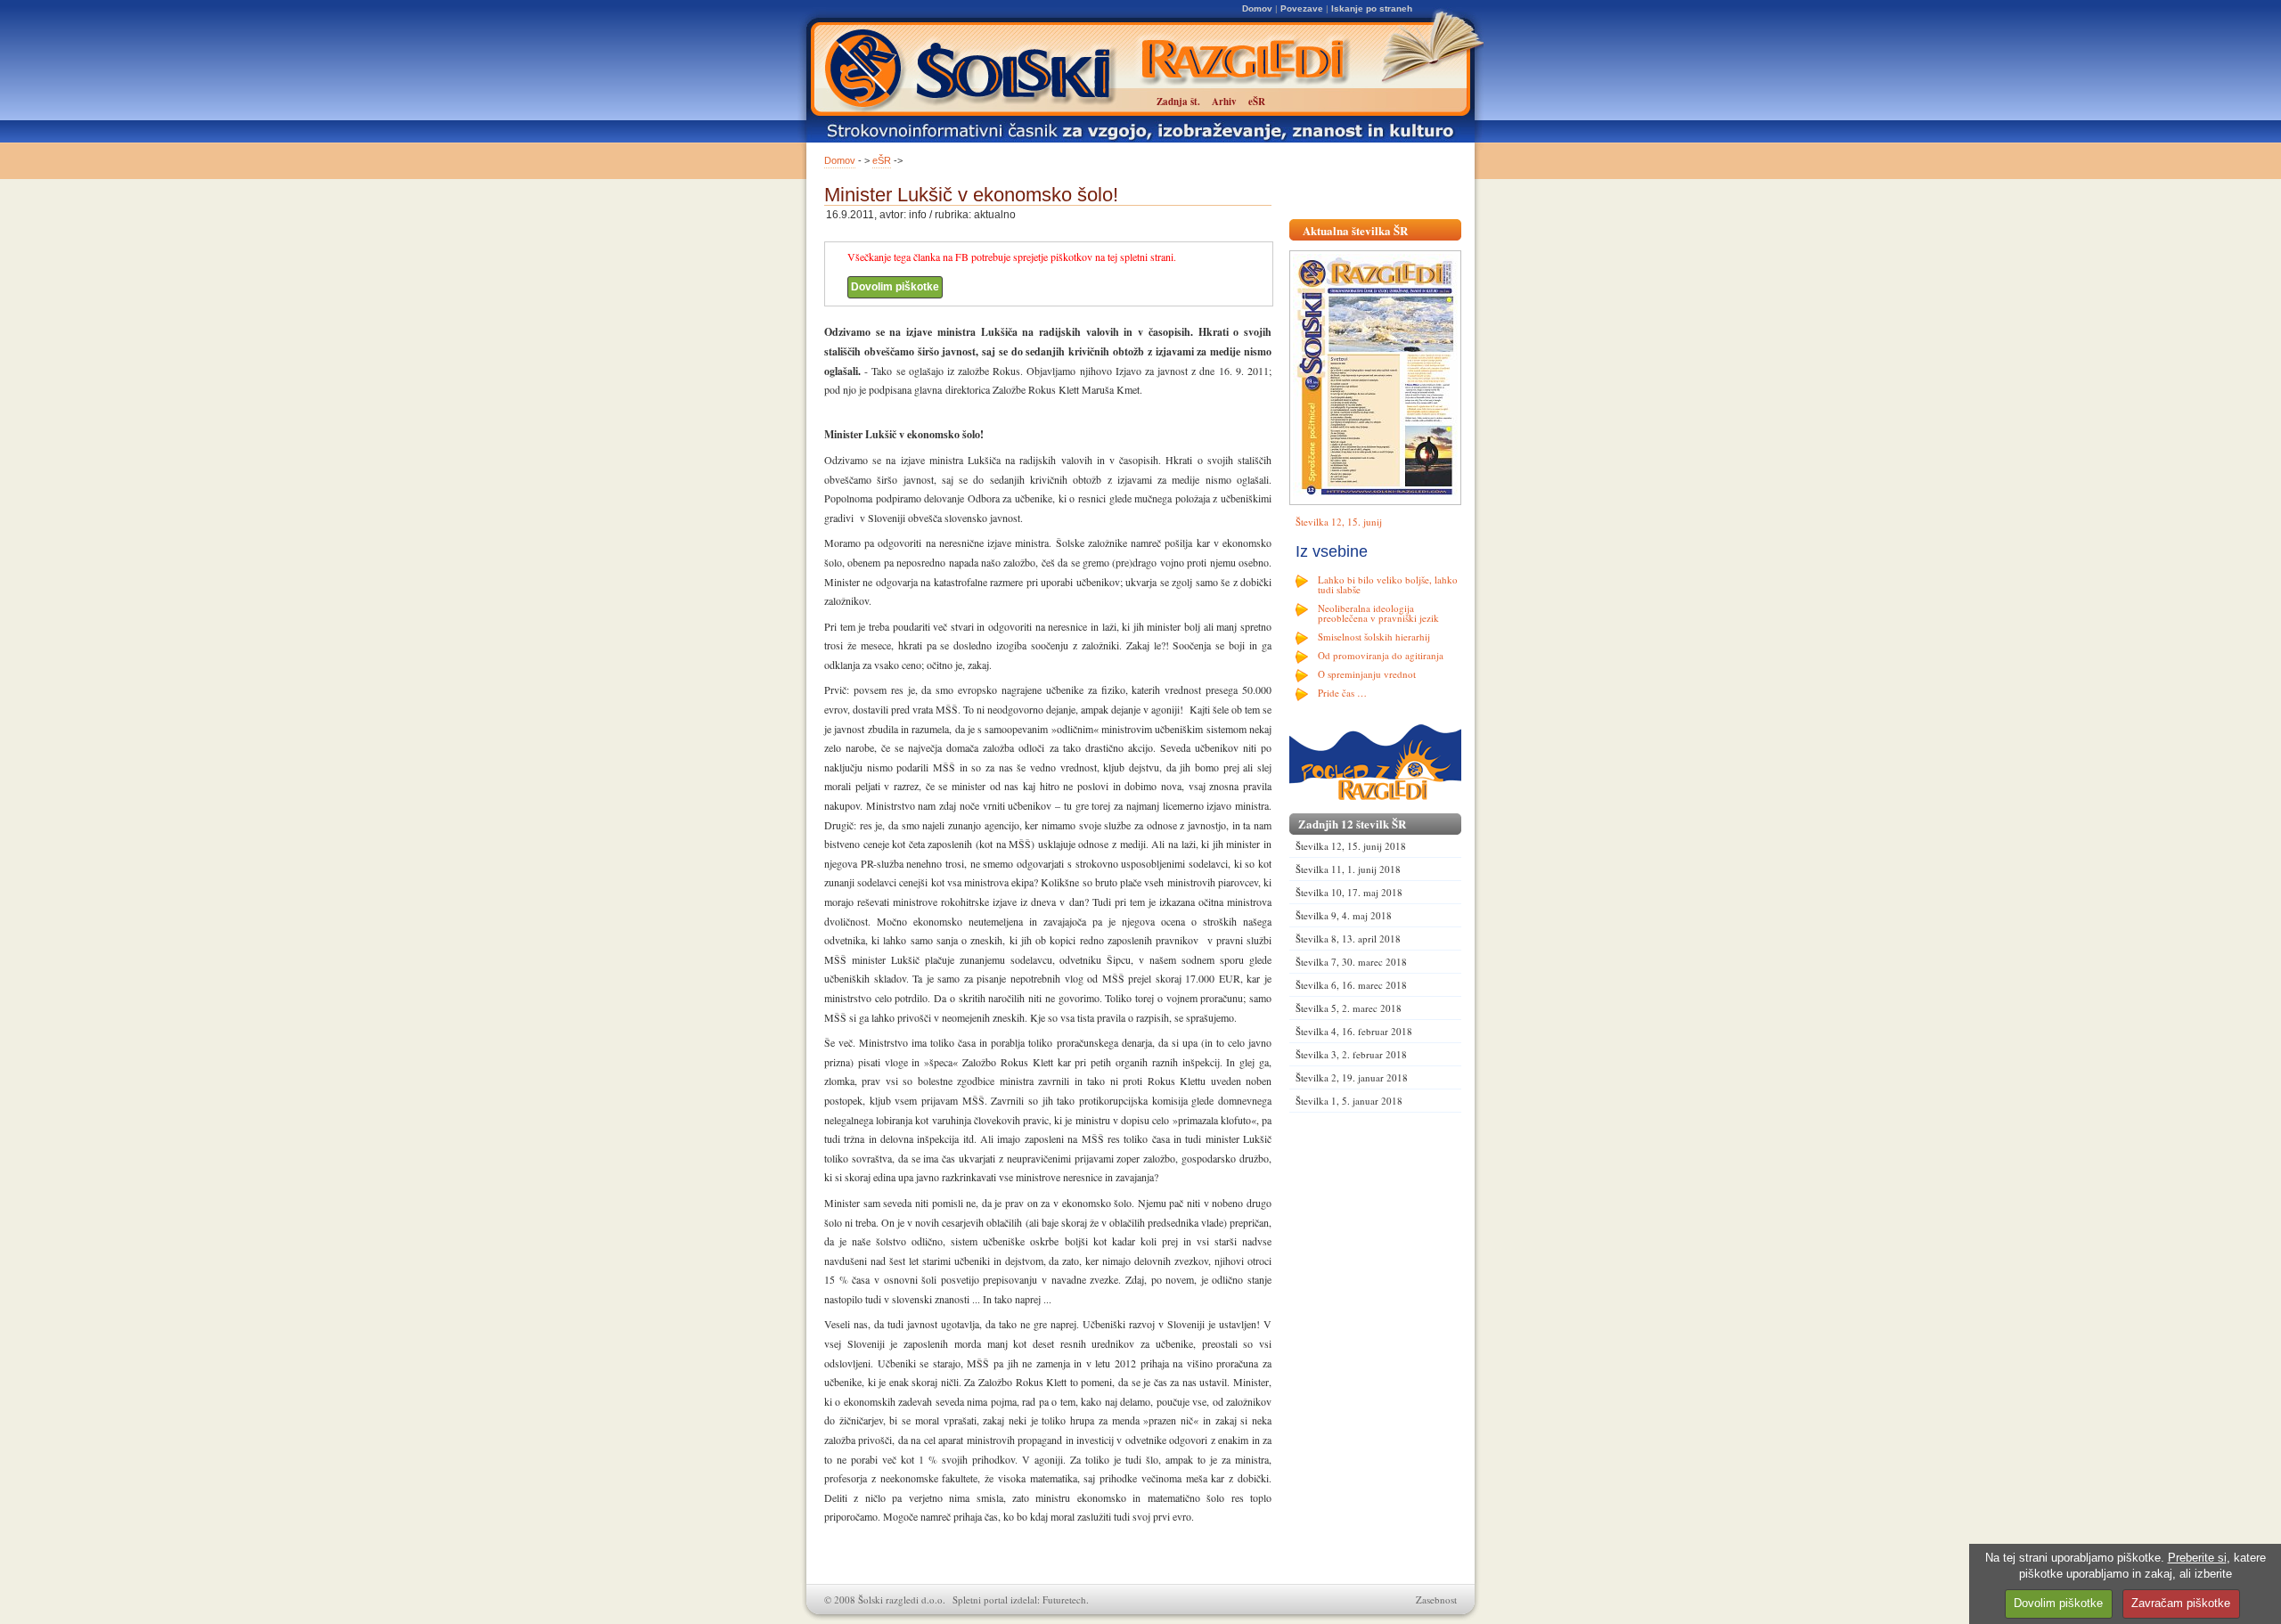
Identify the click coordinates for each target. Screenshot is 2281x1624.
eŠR (882, 160)
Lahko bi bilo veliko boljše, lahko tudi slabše (1388, 584)
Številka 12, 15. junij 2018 (1351, 846)
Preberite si (2197, 1558)
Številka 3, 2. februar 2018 (1351, 1054)
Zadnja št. (1178, 102)
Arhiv (1224, 102)
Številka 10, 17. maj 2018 (1349, 892)
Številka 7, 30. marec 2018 (1351, 962)
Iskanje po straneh (1372, 8)
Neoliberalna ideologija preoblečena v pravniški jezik (1378, 613)
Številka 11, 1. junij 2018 (1348, 869)
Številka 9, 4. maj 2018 (1344, 915)
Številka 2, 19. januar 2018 (1352, 1077)
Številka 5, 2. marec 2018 (1349, 1008)
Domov (1257, 8)
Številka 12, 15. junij (1339, 522)
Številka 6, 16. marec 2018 (1351, 985)
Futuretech (1064, 1600)
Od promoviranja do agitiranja (1381, 655)
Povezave (1302, 8)
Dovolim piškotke (895, 287)
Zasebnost (1436, 1600)
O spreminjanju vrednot (1367, 674)
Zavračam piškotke (2181, 1603)
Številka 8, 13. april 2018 (1348, 938)
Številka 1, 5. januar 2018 (1349, 1101)
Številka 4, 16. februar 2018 (1354, 1031)
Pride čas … (1342, 693)
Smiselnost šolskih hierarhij (1374, 637)
